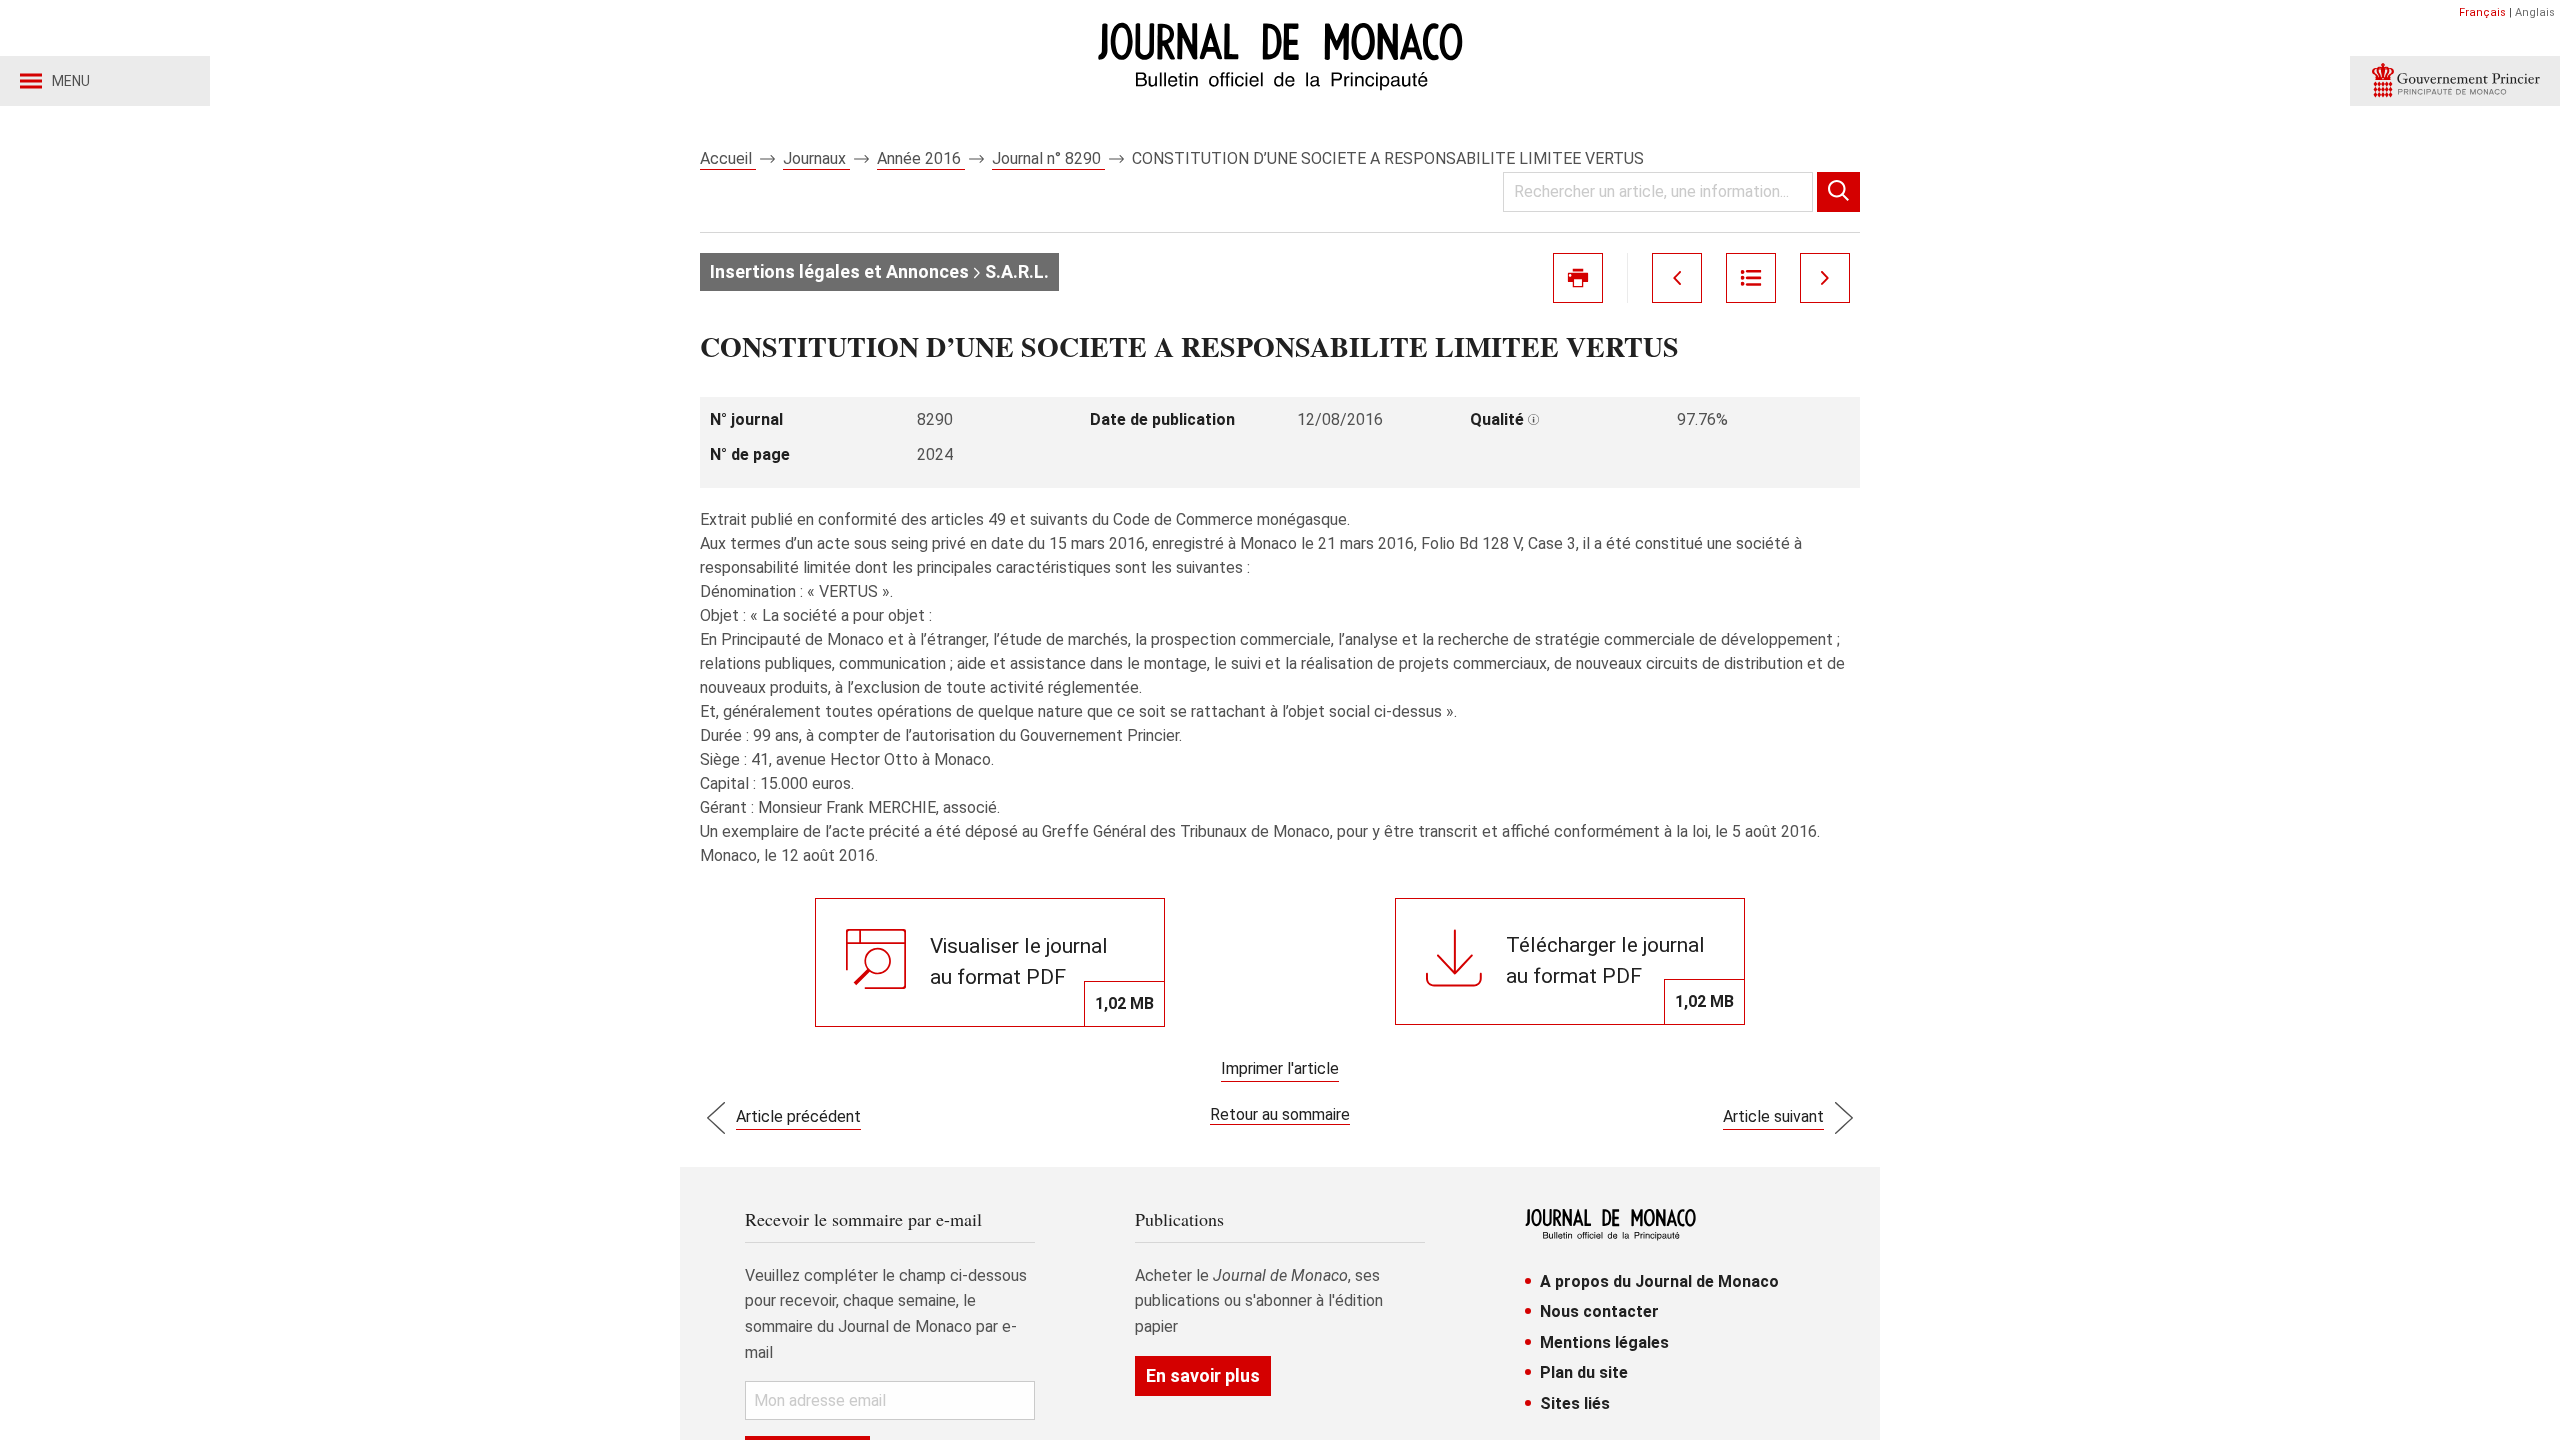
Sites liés (1575, 1403)
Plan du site (1584, 1372)
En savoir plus (1203, 1375)
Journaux (816, 158)
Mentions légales (1604, 1342)
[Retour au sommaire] (1751, 278)
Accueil (728, 158)
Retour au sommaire (1280, 1114)
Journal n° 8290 (1048, 158)
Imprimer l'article (1280, 1068)
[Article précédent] (1677, 278)
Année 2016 (921, 158)
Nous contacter (1599, 1311)
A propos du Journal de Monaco (1659, 1281)
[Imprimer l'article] (1578, 278)
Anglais (2535, 12)
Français (2482, 12)
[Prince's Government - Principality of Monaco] (2455, 81)
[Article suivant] (1825, 278)
